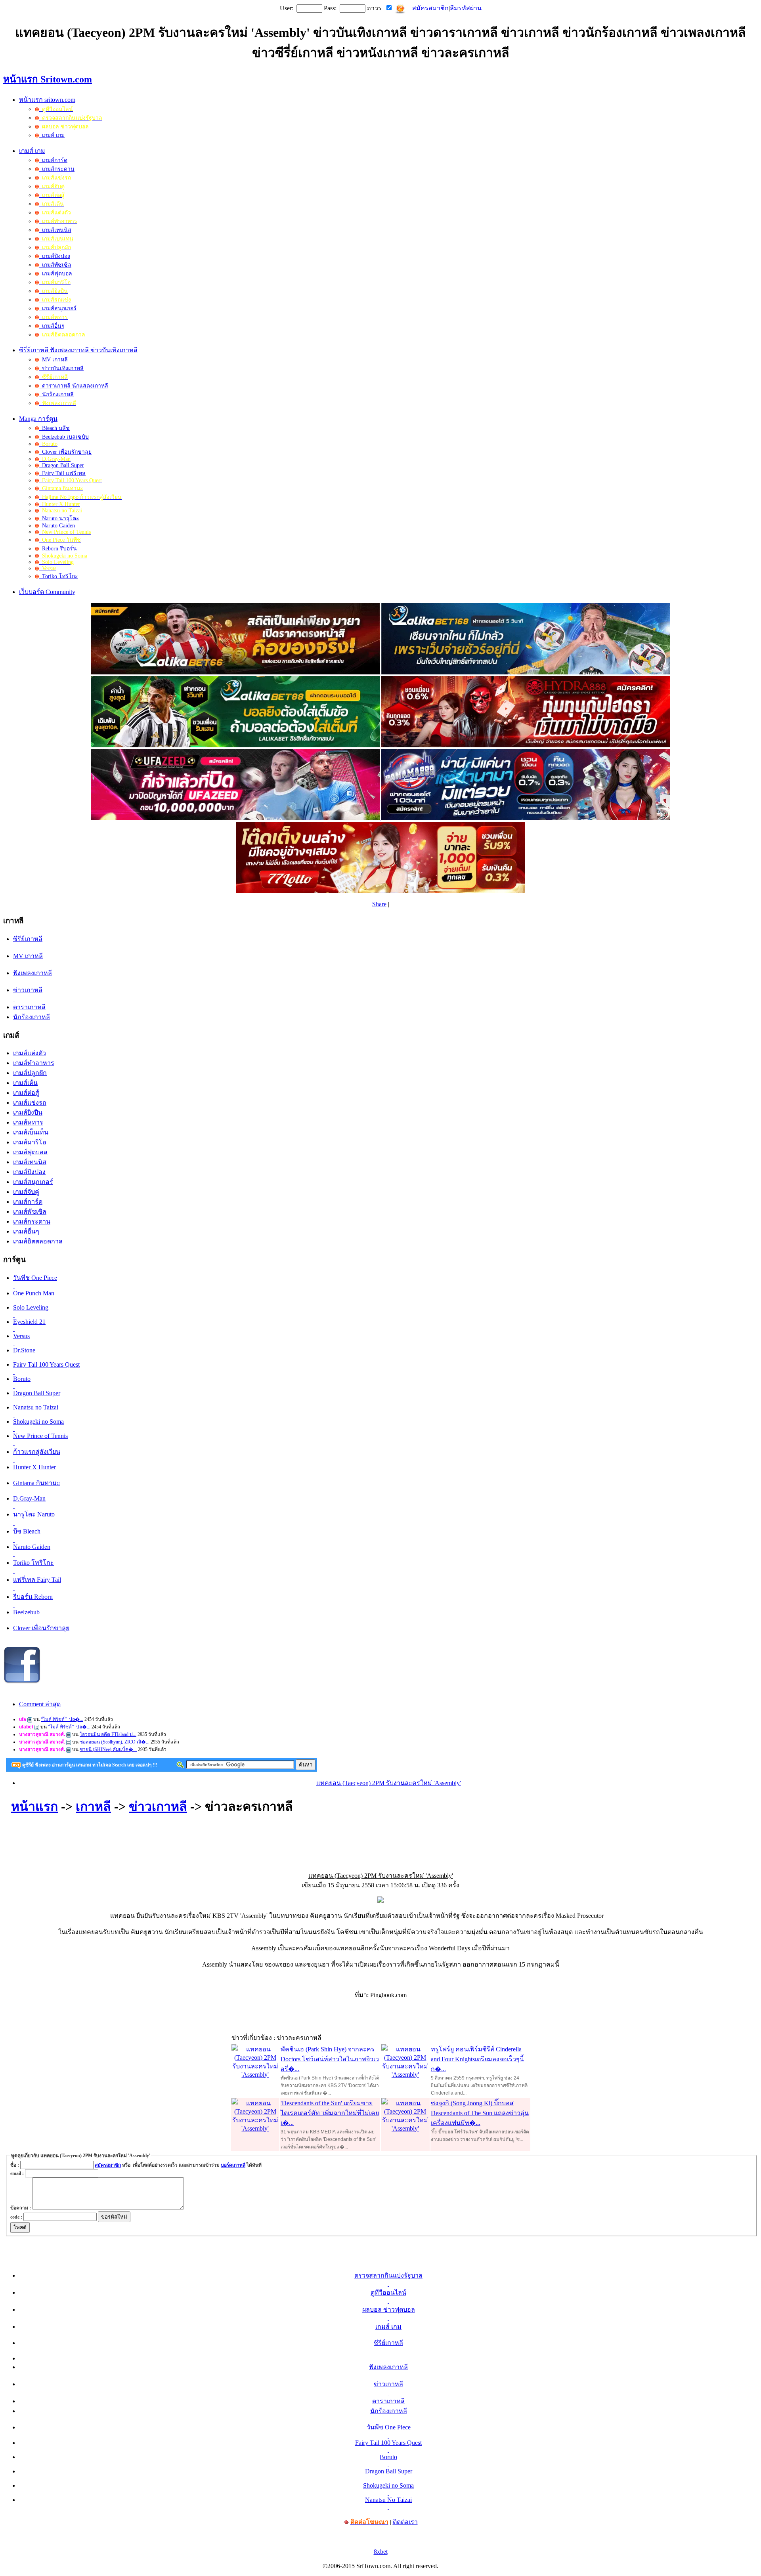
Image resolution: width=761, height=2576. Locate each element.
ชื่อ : (15, 2165)
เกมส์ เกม (52, 135)
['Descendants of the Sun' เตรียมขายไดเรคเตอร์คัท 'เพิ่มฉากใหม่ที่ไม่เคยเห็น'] (255, 2128)
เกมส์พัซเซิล (55, 265)
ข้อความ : (21, 2208)
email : (17, 2173)
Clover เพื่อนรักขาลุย (65, 452)
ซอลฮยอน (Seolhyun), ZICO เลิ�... (115, 1742)
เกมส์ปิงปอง (54, 256)
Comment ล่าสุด (40, 1704)
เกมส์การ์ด (53, 160)
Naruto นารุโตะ (59, 518)
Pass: (330, 8)
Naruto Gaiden (57, 526)
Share (379, 904)
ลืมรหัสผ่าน (466, 8)
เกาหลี (93, 1806)
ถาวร (374, 8)
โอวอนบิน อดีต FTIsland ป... (108, 1734)
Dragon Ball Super (61, 465)
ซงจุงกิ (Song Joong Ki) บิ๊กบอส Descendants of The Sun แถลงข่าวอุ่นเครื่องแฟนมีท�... (480, 2113)
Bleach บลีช (54, 428)
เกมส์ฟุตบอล (55, 274)
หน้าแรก (34, 1806)
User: (287, 8)
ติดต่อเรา (405, 2522)
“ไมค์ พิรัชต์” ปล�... (62, 1719)
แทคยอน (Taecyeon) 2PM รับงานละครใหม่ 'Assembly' (389, 1783)
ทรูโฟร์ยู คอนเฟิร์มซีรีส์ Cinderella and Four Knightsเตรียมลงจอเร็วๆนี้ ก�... (477, 2059)
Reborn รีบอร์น (58, 549)
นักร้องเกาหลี (56, 394)
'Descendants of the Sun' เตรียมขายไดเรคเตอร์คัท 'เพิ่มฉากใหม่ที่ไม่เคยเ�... (330, 2113)
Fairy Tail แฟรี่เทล (62, 473)
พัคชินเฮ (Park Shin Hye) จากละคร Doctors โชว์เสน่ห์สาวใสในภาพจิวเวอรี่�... (330, 2059)
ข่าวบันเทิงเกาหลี (61, 368)
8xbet (381, 2552)
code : (16, 2217)
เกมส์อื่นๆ (52, 326)
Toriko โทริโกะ (58, 576)
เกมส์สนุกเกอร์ (58, 308)
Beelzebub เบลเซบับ (64, 437)
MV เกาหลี (53, 360)
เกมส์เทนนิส (55, 230)
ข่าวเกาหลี (158, 1806)
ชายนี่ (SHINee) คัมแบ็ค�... (108, 1749)
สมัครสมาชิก (430, 8)
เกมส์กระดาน (57, 169)
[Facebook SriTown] (22, 1682)
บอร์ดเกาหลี (233, 2165)
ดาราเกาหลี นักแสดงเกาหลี (74, 386)
